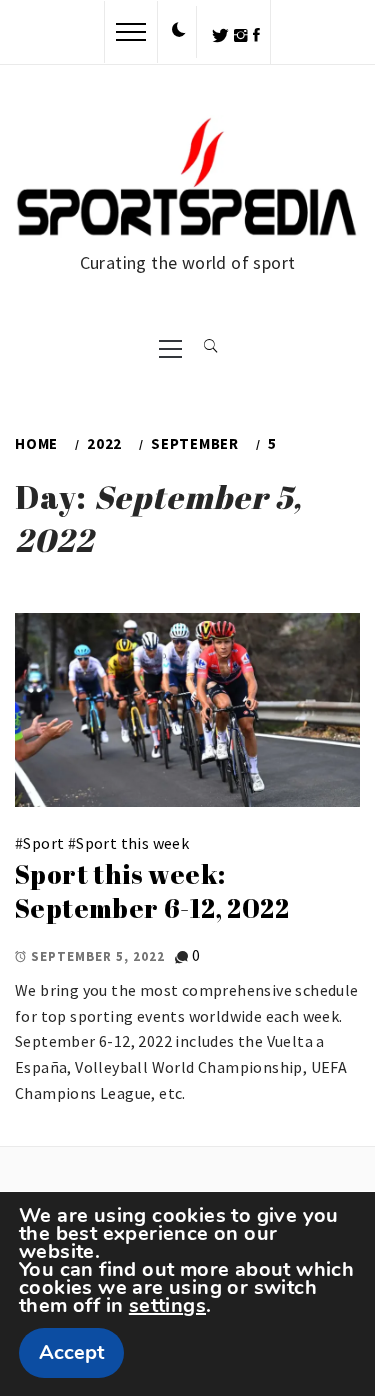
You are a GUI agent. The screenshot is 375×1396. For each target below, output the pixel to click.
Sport (43, 843)
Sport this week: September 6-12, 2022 (152, 891)
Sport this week (132, 843)
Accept (71, 1352)
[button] (179, 31)
